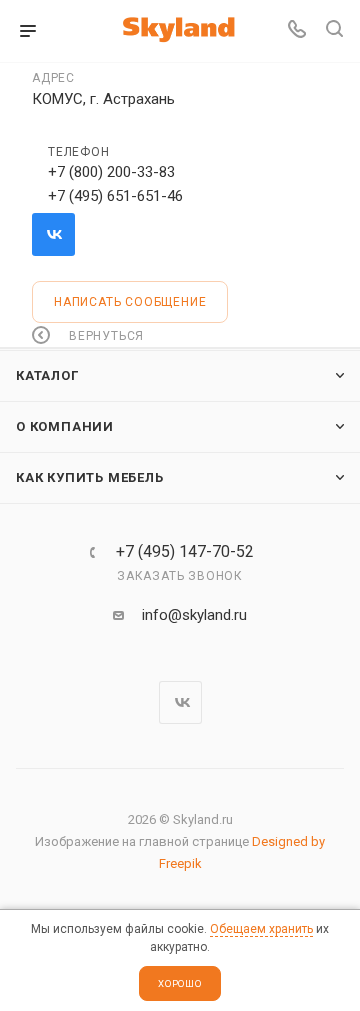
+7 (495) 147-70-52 (185, 552)
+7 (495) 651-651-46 (115, 196)
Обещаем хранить (261, 929)
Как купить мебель (90, 477)
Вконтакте (53, 234)
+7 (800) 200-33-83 (111, 172)
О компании (65, 426)
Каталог (47, 375)
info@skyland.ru (194, 615)
